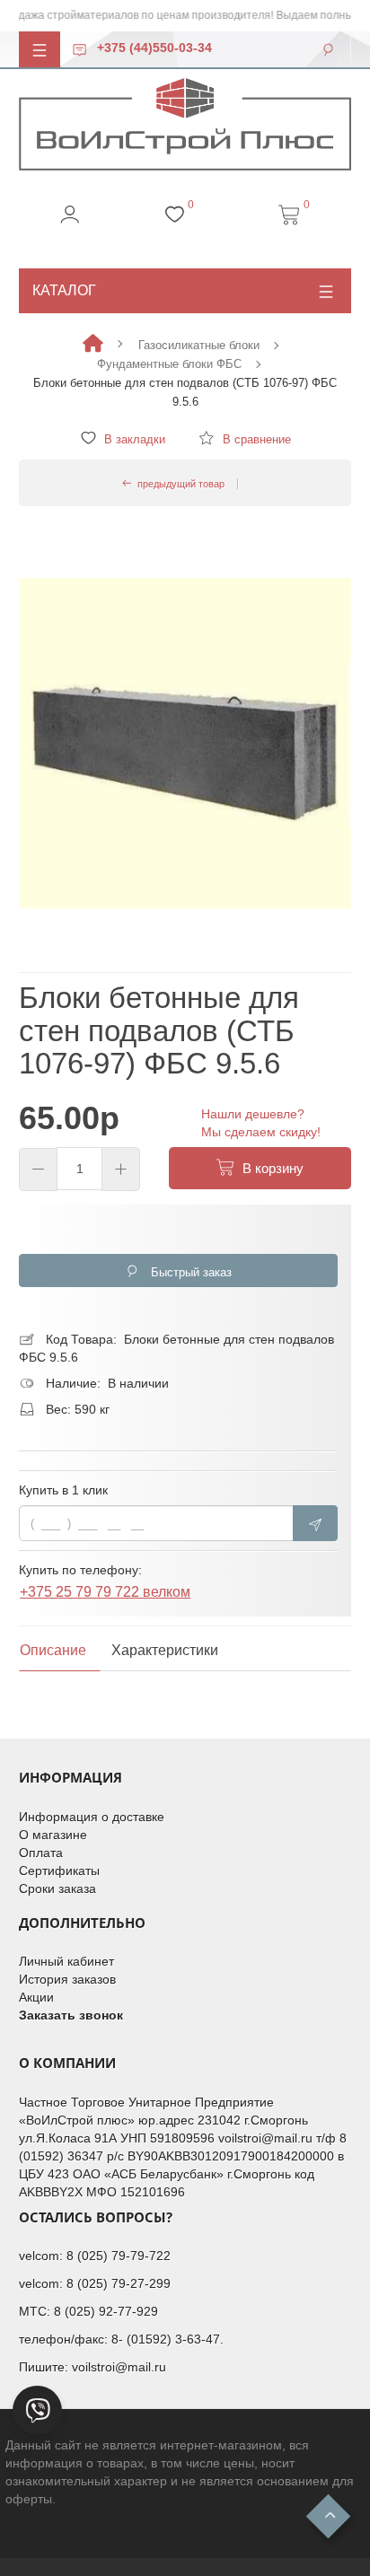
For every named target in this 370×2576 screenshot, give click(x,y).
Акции (36, 1997)
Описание (53, 1650)
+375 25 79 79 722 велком (105, 1595)
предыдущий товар (178, 484)
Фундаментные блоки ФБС (169, 364)
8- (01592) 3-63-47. (167, 2339)
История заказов (67, 1979)
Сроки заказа (57, 1888)
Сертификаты (59, 1871)
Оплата (41, 1853)
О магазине (53, 1835)
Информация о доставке (92, 1817)
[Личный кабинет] (70, 220)
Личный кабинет (66, 1961)
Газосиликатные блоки (199, 345)
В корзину (269, 1168)
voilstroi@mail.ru (119, 2367)
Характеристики (165, 1650)
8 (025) (89, 2256)
